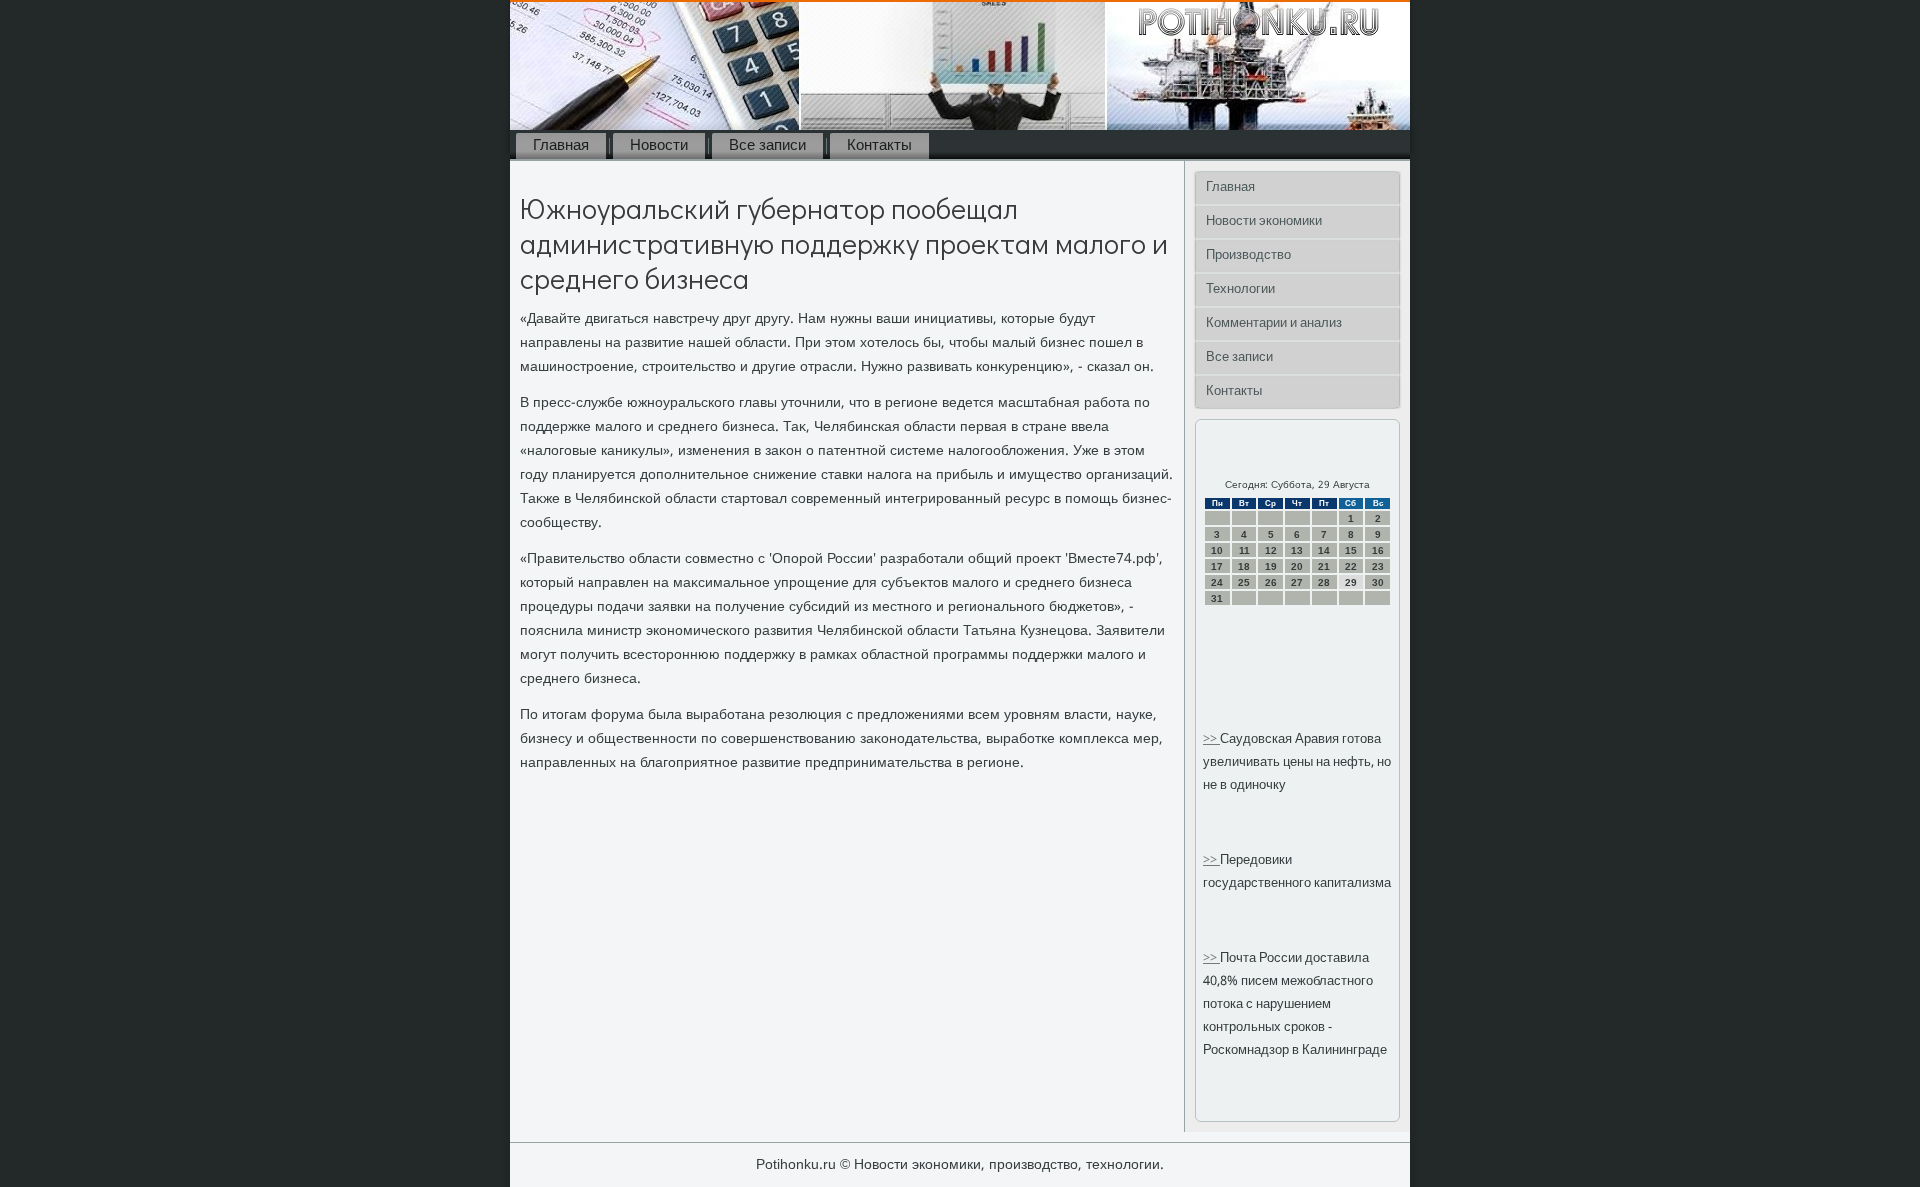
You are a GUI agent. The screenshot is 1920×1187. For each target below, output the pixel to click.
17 (1217, 566)
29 (1351, 582)
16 (1378, 550)
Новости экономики (1264, 221)
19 (1271, 566)
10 (1217, 550)
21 (1324, 566)
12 (1271, 550)
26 (1271, 582)
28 (1324, 582)
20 (1297, 566)
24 (1217, 582)
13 (1297, 550)
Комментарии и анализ (1274, 323)
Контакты (879, 146)
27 (1297, 582)
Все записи (767, 146)
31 (1217, 598)
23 (1378, 566)
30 (1378, 582)
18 (1244, 566)
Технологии (1240, 289)
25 (1244, 582)
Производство (1248, 255)
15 (1351, 550)
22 (1351, 566)
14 (1324, 550)
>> (1211, 739)
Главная (561, 146)
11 (1244, 550)
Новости (659, 146)
